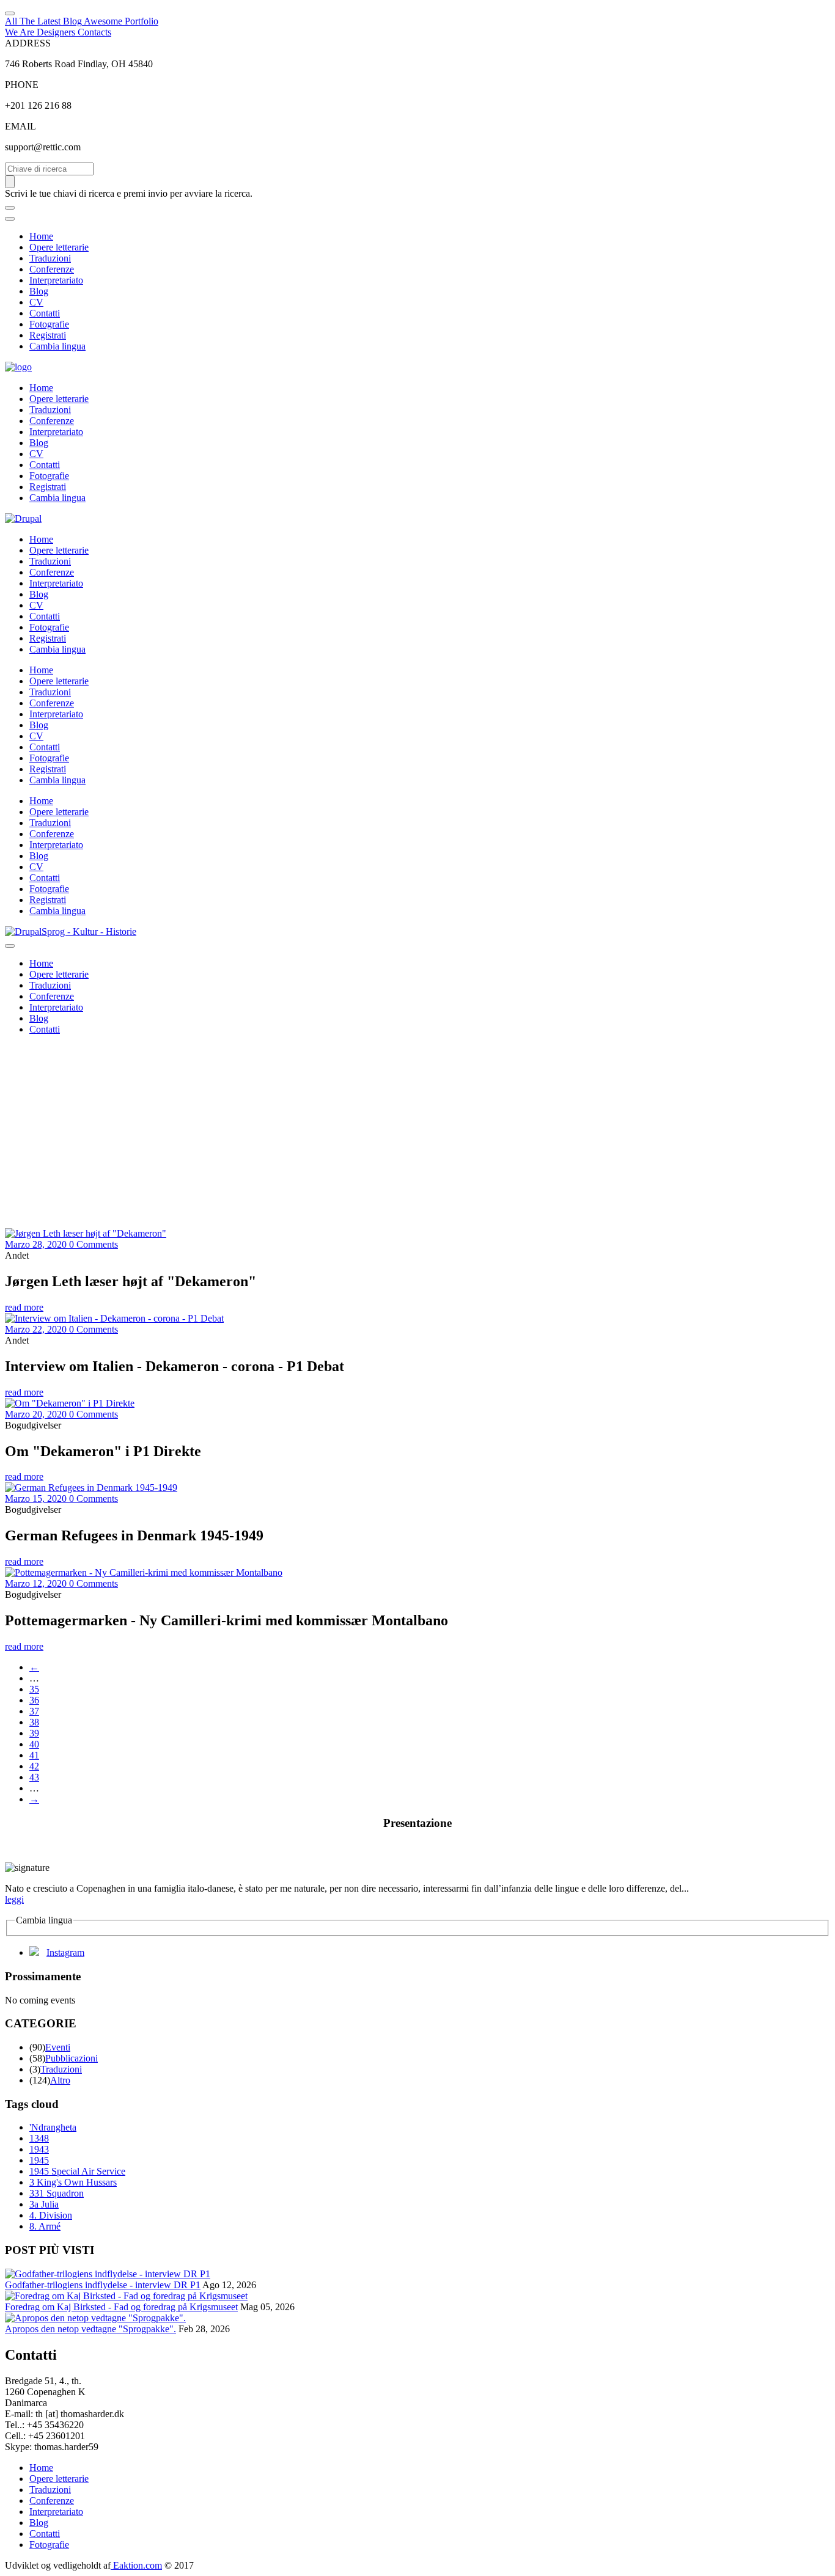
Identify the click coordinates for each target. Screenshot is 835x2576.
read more (24, 1307)
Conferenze (52, 269)
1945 (39, 2160)
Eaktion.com (136, 2565)
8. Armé (45, 2226)
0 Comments (94, 1244)
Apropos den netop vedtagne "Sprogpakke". (90, 2329)
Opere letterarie (59, 247)
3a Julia (44, 2204)
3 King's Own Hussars (73, 2182)
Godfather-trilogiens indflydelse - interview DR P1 (103, 2285)
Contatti (45, 313)
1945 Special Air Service (77, 2171)
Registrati (48, 335)
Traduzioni (50, 258)
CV (36, 302)
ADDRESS (28, 43)
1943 (39, 2149)
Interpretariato (56, 280)
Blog (39, 291)
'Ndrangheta (53, 2127)
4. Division (51, 2215)
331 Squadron (57, 2193)
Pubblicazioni (72, 2058)
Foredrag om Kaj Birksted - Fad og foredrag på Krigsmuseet (121, 2307)
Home (41, 236)
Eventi (58, 2047)
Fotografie (49, 324)
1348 (39, 2138)
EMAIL (20, 126)
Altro (60, 2080)
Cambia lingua (57, 346)
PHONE (22, 85)
